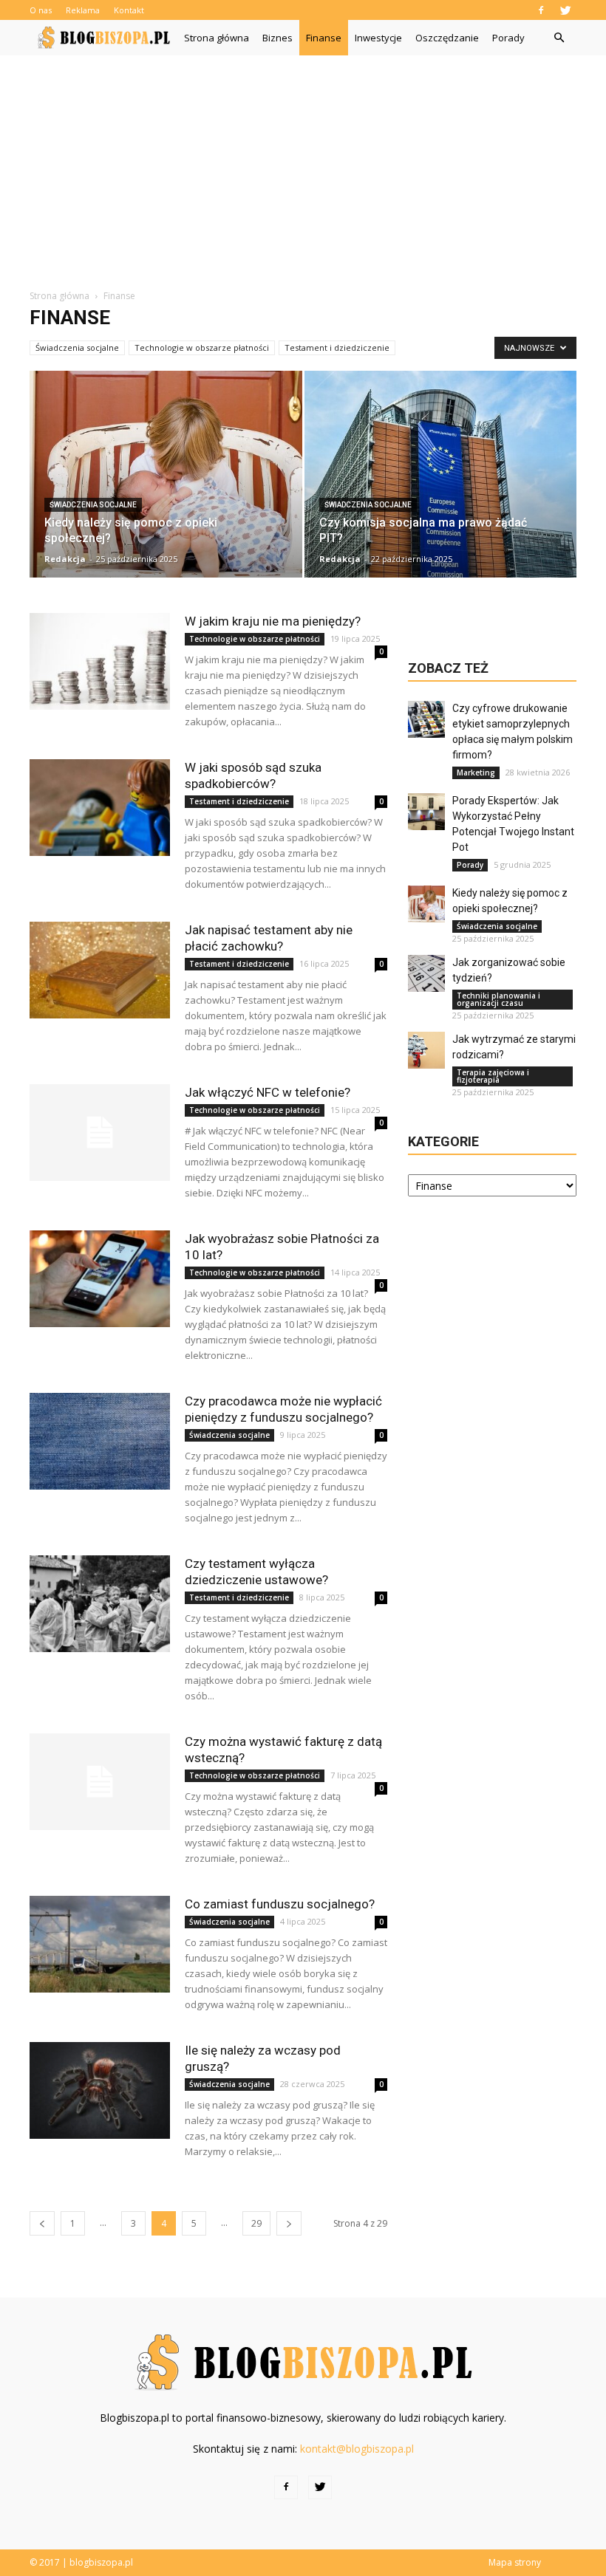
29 (256, 2223)
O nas (41, 10)
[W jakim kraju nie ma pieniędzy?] (100, 661)
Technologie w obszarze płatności (202, 347)
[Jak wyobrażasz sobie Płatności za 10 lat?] (100, 1279)
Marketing (476, 773)
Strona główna (217, 38)
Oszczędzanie (447, 38)
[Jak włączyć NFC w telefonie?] (100, 1133)
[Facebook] (541, 10)
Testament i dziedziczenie (337, 347)
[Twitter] (565, 10)
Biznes (278, 38)
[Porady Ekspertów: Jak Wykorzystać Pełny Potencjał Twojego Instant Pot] (426, 812)
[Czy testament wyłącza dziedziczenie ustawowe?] (100, 1604)
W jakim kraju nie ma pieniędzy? (273, 621)
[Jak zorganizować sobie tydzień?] (426, 973)
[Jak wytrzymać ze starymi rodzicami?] (426, 1050)
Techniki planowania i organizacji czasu (498, 999)
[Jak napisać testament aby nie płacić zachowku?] (100, 970)
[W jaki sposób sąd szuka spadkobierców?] (100, 808)
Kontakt (129, 10)
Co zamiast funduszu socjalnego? (280, 1904)
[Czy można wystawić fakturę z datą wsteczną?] (100, 1782)
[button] (559, 38)
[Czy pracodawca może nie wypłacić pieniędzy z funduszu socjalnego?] (100, 1441)
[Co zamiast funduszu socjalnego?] (100, 1944)
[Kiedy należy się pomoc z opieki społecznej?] (166, 479)
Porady (508, 38)
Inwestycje (378, 38)
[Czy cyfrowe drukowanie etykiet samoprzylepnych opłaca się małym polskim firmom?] (426, 719)
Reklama (83, 10)
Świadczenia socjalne (77, 347)
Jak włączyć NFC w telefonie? (268, 1092)
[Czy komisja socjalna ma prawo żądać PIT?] (441, 480)
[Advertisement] (303, 166)
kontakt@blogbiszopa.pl (357, 2449)
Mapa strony (515, 2562)
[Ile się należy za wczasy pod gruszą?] (100, 2090)
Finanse (324, 38)
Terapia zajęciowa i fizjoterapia (493, 1076)
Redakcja (65, 559)
